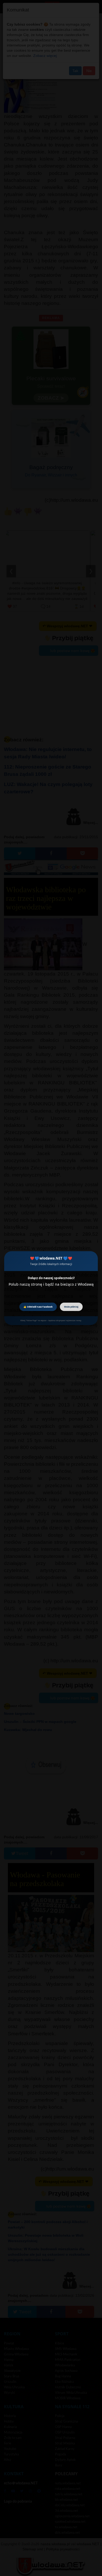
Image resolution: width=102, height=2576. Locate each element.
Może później (71, 1307)
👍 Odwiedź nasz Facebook (38, 1307)
